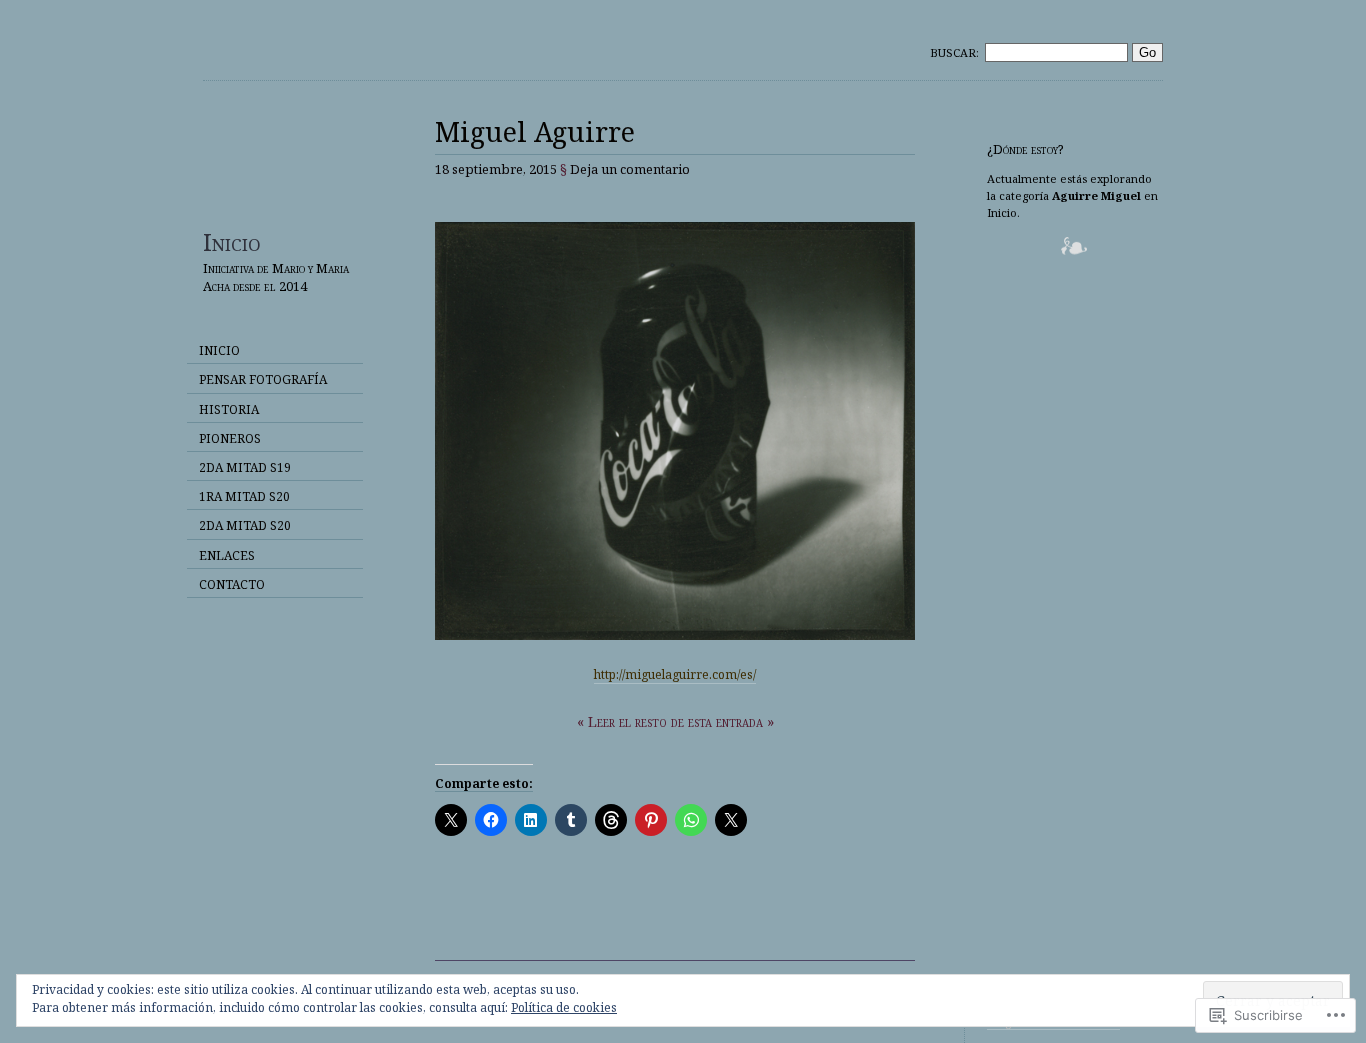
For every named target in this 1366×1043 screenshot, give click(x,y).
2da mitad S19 (245, 467)
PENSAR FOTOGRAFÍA (263, 379)
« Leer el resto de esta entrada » (675, 721)
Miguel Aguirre (535, 131)
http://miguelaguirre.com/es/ (675, 674)
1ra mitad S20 (244, 496)
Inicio (232, 241)
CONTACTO (232, 584)
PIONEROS (230, 438)
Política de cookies (564, 1007)
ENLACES (227, 555)
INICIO (219, 350)
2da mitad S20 (245, 525)
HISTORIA (229, 409)
